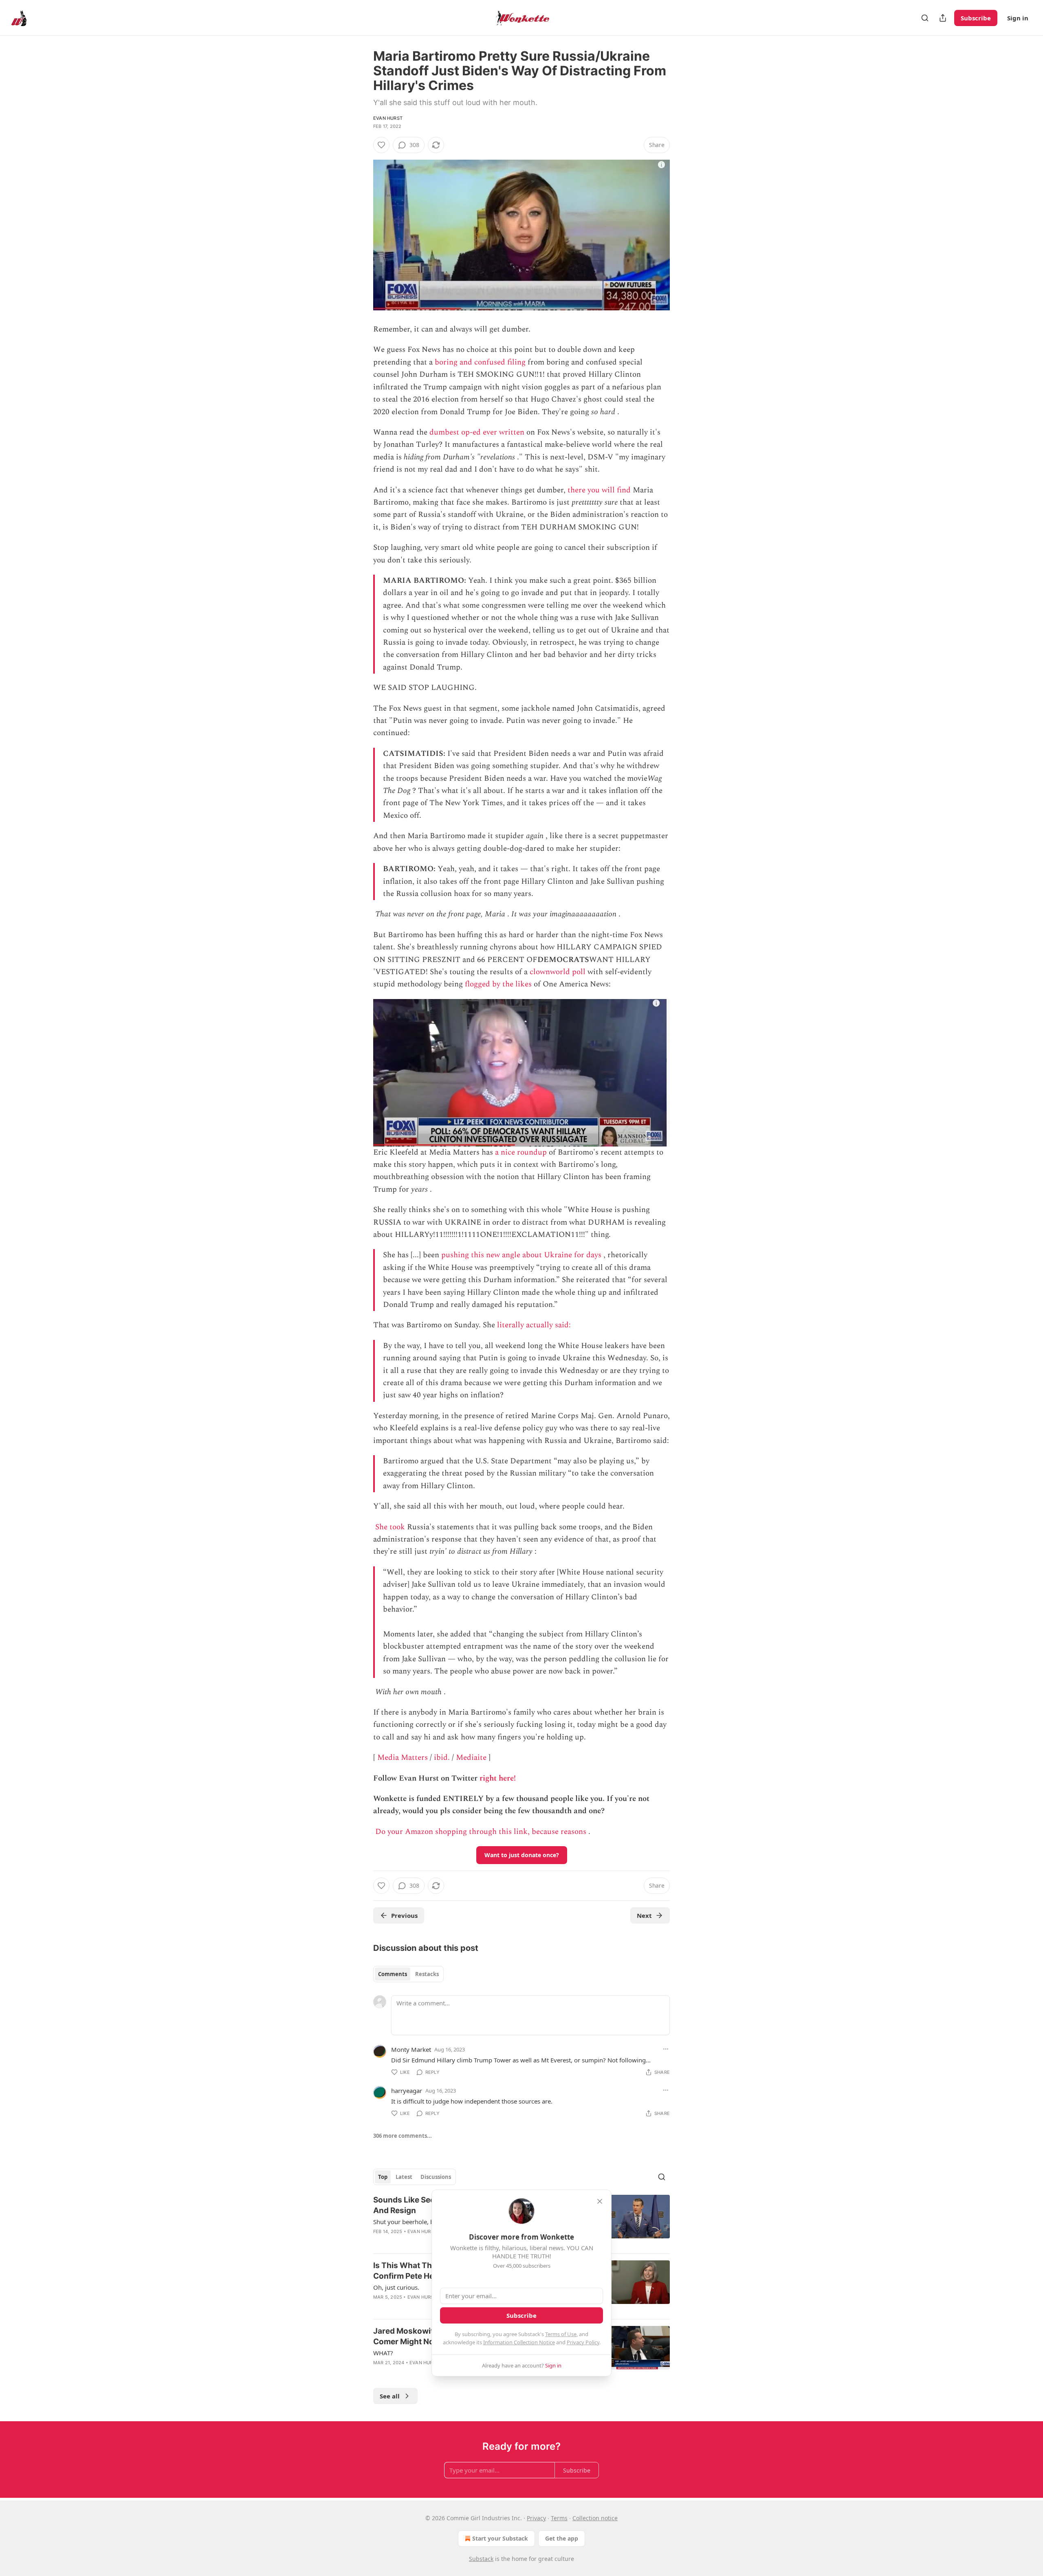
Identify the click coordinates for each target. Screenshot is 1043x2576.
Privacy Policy (583, 2342)
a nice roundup (521, 1152)
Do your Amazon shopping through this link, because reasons (481, 1832)
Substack (481, 2559)
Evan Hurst (388, 118)
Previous (404, 1915)
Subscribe (976, 18)
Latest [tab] (404, 2177)
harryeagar (407, 2091)
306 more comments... (403, 2136)
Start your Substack (500, 2538)
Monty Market (411, 2049)
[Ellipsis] (666, 2049)
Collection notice (595, 2518)
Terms (559, 2518)
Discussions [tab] (436, 2177)
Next (644, 1915)
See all (390, 2396)
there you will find (599, 490)
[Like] (381, 145)
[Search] (925, 18)
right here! (498, 1778)
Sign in (1018, 18)
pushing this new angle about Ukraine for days (521, 1255)
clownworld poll (558, 972)
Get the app (562, 2538)
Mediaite (471, 1758)
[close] (600, 2201)
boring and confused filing (480, 362)
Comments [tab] (393, 1974)
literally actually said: (535, 1325)
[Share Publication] (943, 18)
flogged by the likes (498, 984)
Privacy (536, 2518)
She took (390, 1527)
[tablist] (408, 1974)
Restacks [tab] (427, 1974)
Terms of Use (561, 2334)
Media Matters (403, 1758)
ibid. (442, 1758)
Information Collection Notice (519, 2342)
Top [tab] (383, 2177)
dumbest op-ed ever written (477, 432)
